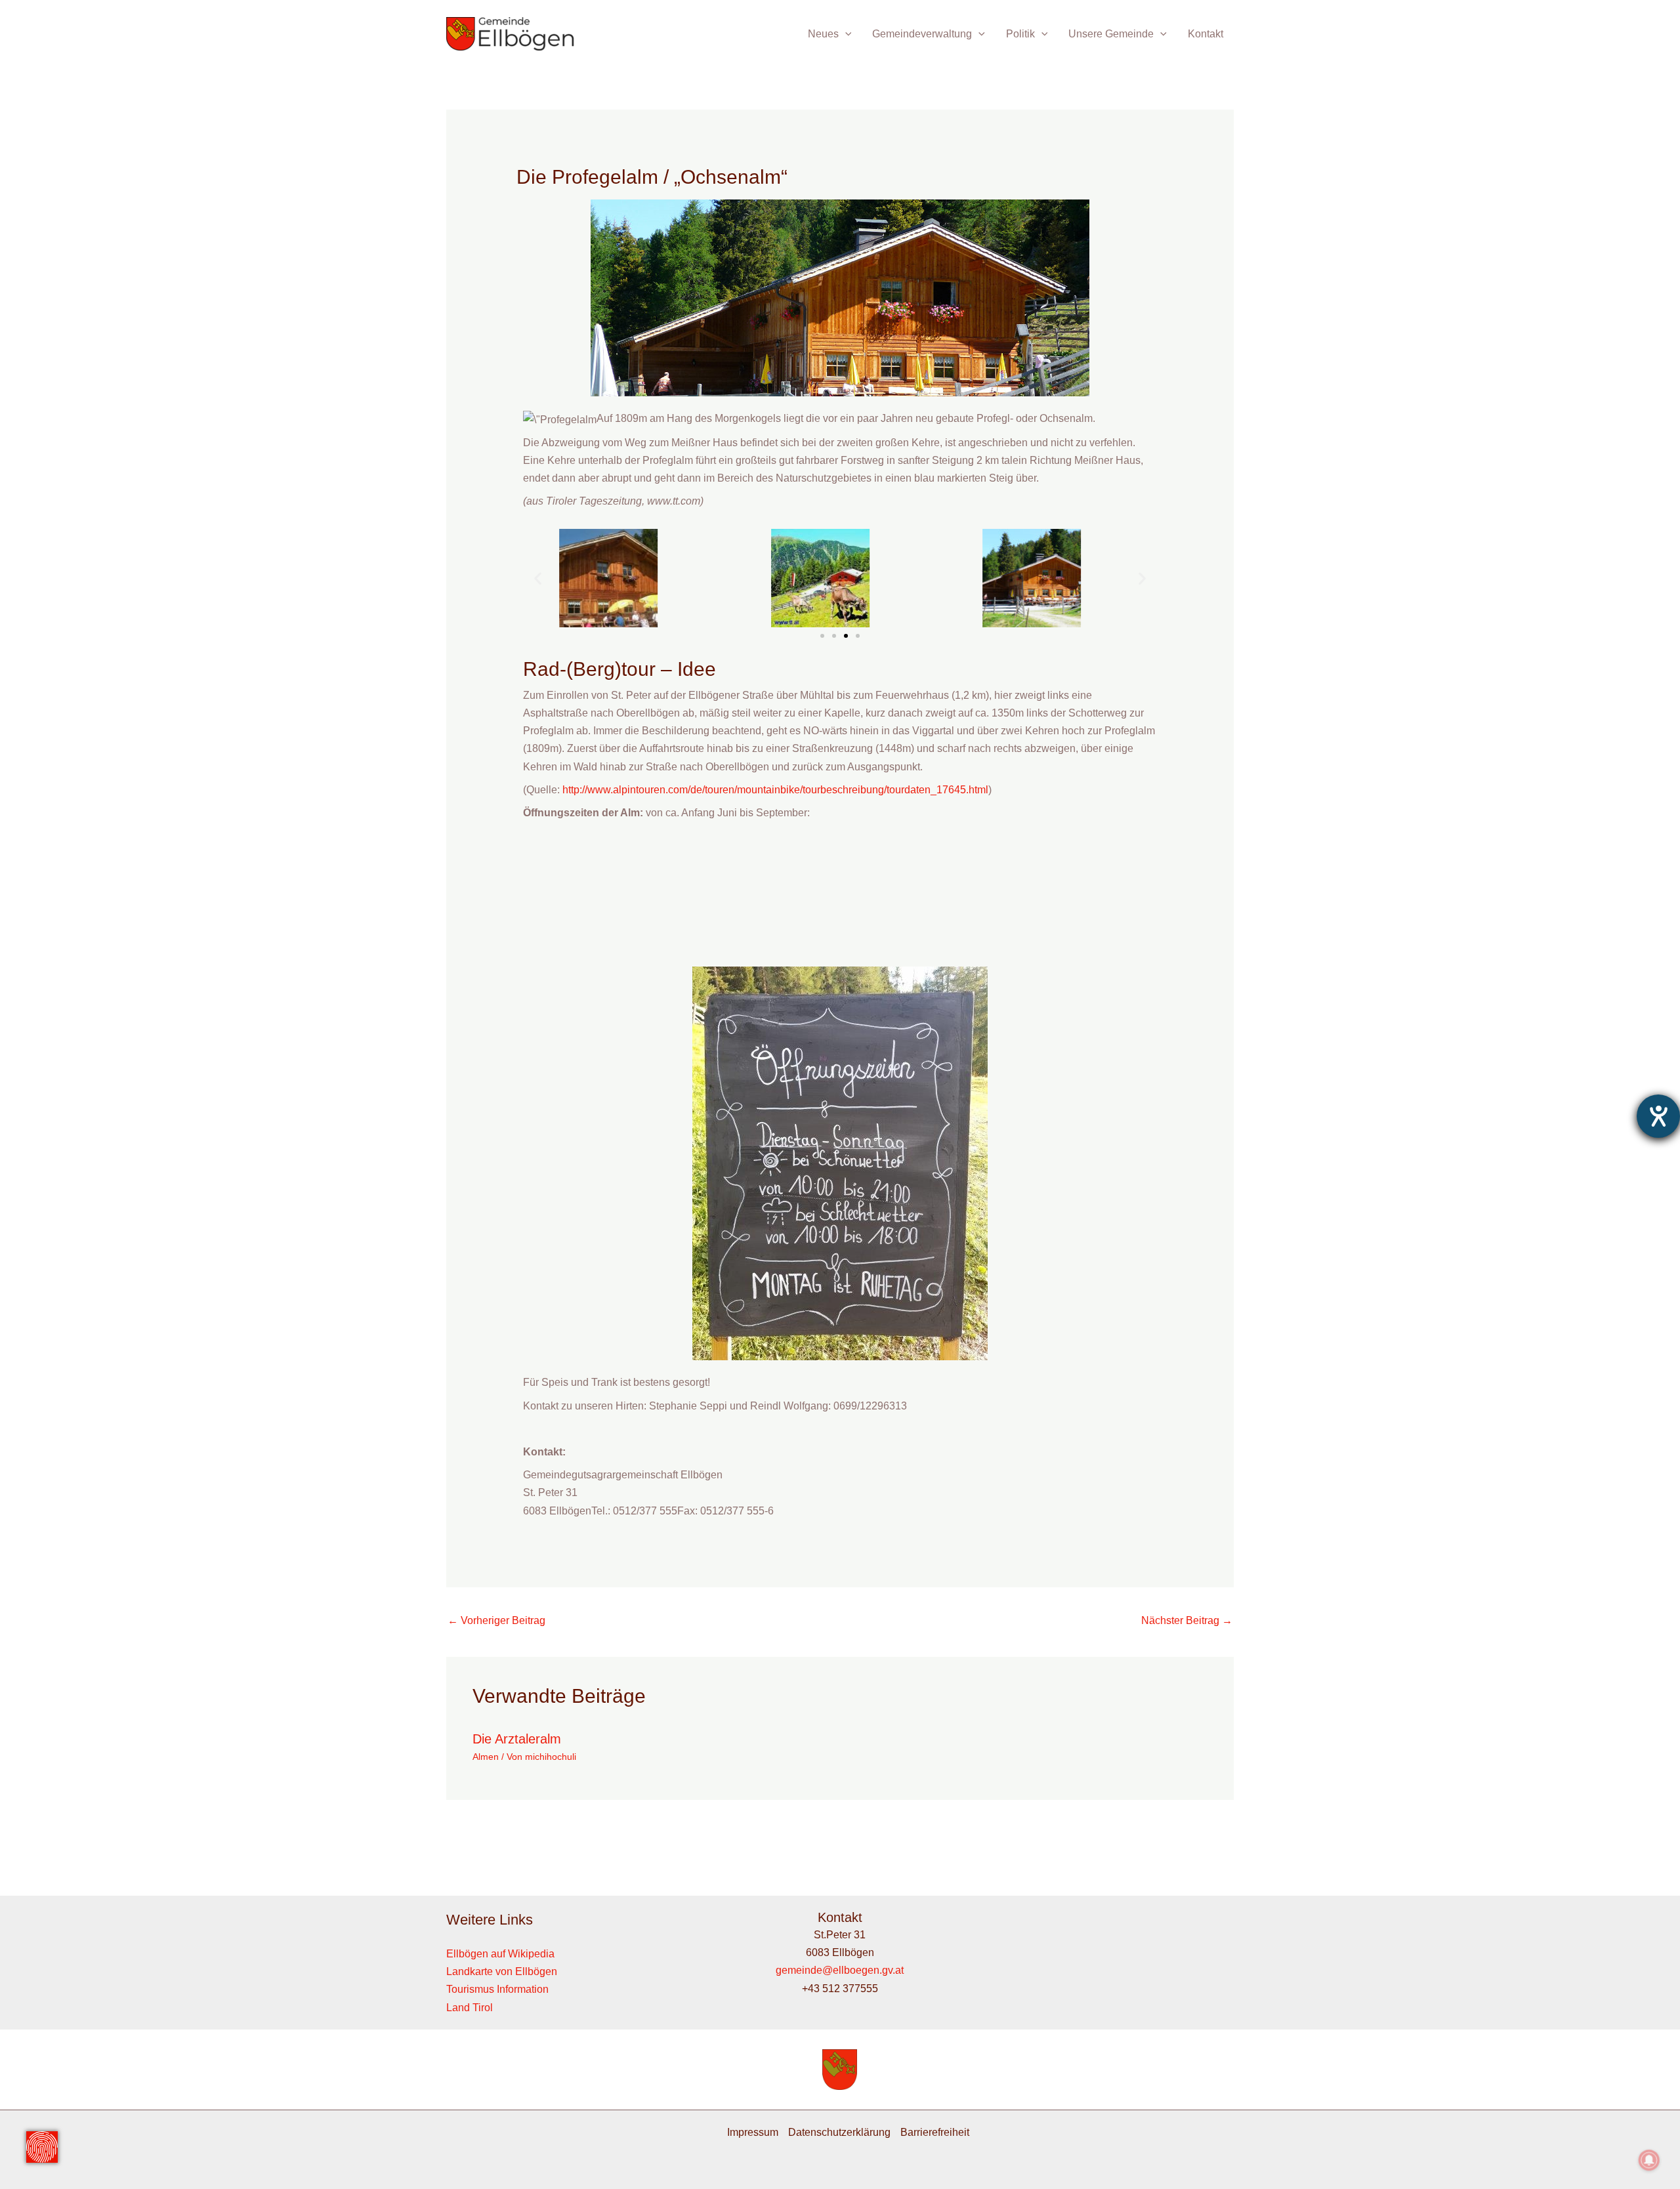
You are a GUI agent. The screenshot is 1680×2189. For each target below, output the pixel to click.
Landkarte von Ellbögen (502, 1971)
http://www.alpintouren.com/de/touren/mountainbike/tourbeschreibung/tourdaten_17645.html (775, 790)
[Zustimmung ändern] (42, 2147)
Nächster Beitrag (1187, 1620)
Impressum (753, 2132)
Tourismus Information (497, 1989)
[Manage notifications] (1649, 2160)
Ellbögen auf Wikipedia (500, 1954)
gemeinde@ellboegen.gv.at (840, 1970)
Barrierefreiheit (935, 2132)
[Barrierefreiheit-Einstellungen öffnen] (1658, 1116)
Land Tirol (470, 2008)
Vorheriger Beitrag (496, 1620)
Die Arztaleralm (517, 1739)
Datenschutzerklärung (839, 2132)
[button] (845, 34)
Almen (486, 1757)
